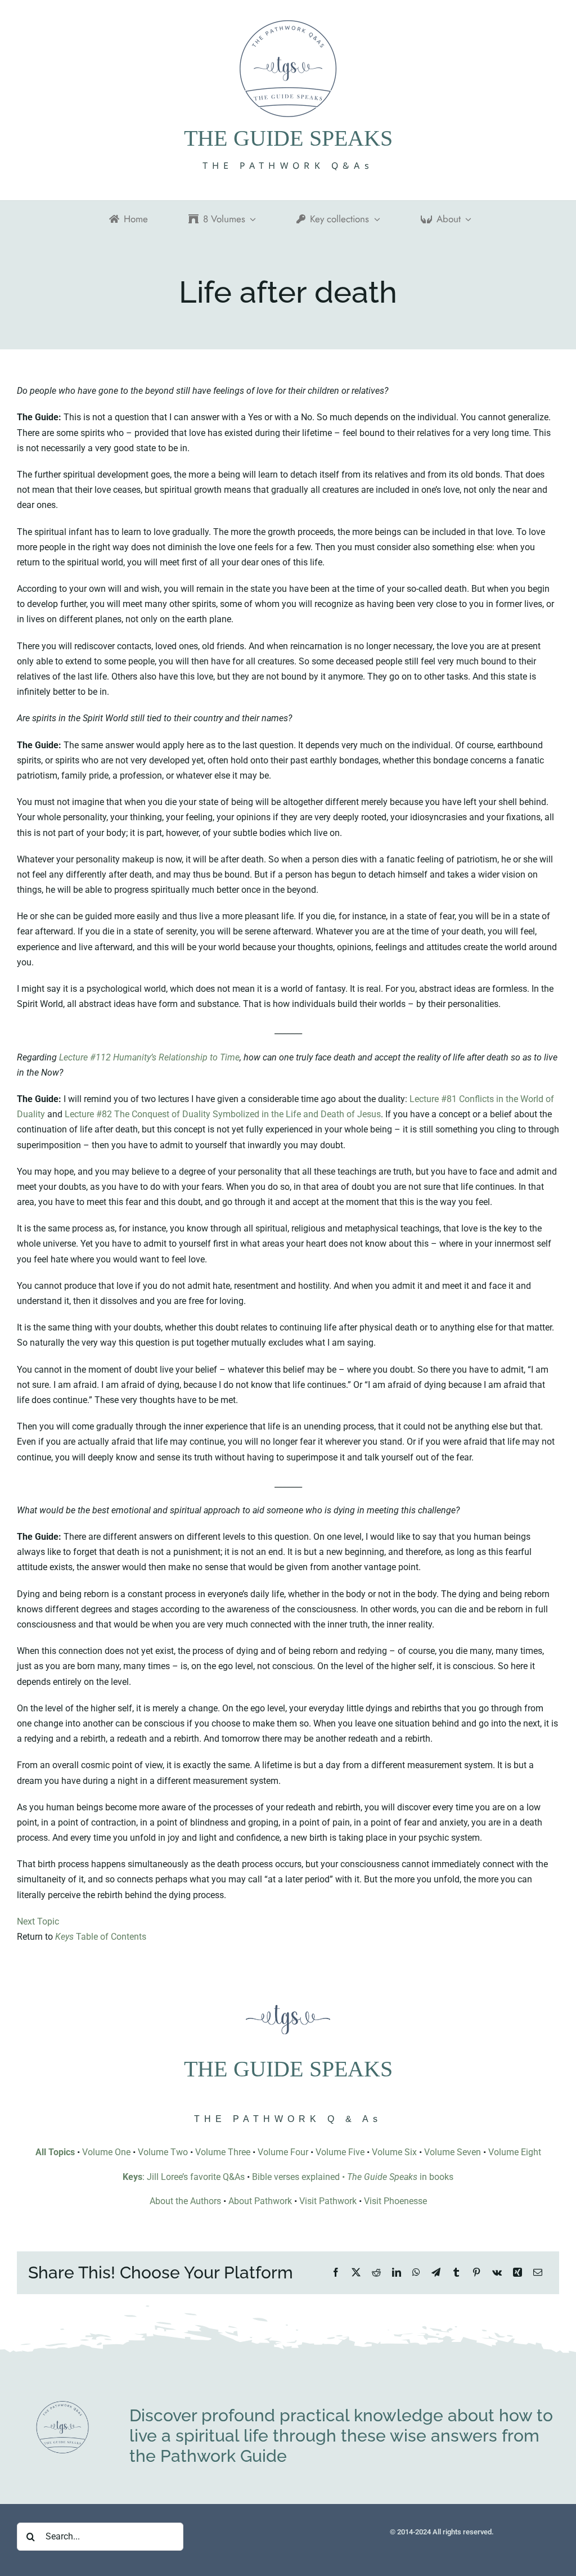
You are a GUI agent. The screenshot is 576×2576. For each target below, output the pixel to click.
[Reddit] (376, 2272)
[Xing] (517, 2272)
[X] (356, 2272)
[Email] (538, 2272)
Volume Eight (515, 2152)
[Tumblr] (456, 2272)
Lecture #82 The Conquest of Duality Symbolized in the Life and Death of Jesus (223, 1114)
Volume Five (340, 2152)
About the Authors (185, 2201)
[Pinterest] (476, 2272)
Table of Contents (101, 1937)
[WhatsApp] (416, 2272)
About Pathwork (260, 2201)
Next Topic (38, 1921)
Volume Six (394, 2152)
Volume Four (283, 2152)
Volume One (106, 2152)
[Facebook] (336, 2272)
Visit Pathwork (328, 2201)
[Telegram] (436, 2272)
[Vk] (497, 2272)
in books (400, 2177)
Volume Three (223, 2152)
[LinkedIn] (397, 2272)
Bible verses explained (296, 2177)
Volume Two (163, 2152)
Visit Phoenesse (395, 2201)
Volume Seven (453, 2152)
